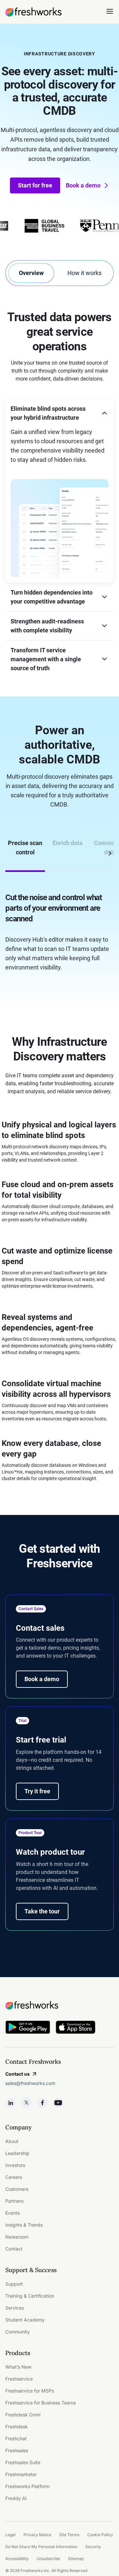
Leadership (17, 2153)
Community (18, 2332)
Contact (14, 2249)
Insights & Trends (24, 2225)
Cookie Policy (100, 2535)
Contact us (18, 2074)
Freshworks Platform (27, 2486)
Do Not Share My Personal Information (41, 2547)
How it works (84, 273)
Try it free (37, 1791)
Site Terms (69, 2535)
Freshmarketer (21, 2474)
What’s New (18, 2367)
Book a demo (83, 185)
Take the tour (42, 1911)
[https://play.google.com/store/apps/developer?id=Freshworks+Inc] (28, 2028)
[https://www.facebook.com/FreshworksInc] (42, 2103)
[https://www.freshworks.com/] (33, 12)
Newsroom (17, 2237)
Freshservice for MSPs (30, 2391)
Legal (10, 2535)
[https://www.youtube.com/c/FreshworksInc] (58, 2103)
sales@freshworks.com (30, 2083)
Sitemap (76, 2559)
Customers (17, 2189)
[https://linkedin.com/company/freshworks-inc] (11, 2103)
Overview (31, 273)
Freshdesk (17, 2427)
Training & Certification (30, 2296)
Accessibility (17, 2559)
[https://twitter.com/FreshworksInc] (26, 2103)
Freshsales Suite (23, 2462)
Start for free (35, 185)
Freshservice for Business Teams (40, 2403)
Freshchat (16, 2438)
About (12, 2141)
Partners (14, 2201)
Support (14, 2284)
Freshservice (19, 2379)
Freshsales (17, 2450)
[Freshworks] (59, 2005)
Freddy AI (16, 2498)
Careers (14, 2177)
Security (93, 2547)
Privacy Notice (37, 2535)
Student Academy (25, 2320)
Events (13, 2213)
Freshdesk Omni (23, 2415)
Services (15, 2308)
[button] (59, 413)
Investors (15, 2165)
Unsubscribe (48, 2559)
